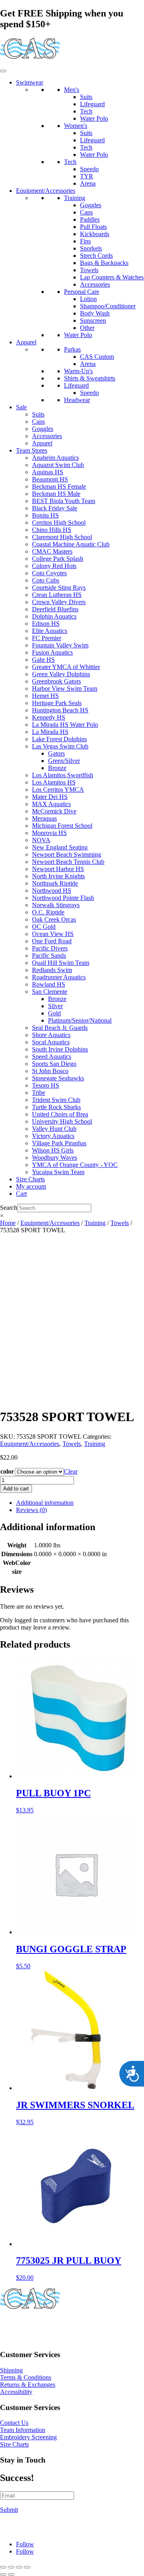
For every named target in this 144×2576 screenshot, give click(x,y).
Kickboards (95, 234)
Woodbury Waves (55, 1158)
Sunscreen (93, 320)
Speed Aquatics (52, 1056)
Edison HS (46, 624)
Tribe (39, 1093)
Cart (21, 1194)
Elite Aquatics (50, 631)
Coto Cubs (46, 580)
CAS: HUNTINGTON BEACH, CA (48, 2325)
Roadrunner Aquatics (59, 977)
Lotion (88, 299)
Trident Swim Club (56, 1100)
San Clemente (50, 992)
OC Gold (44, 927)
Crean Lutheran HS (57, 595)
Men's (72, 90)
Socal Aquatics (51, 1042)
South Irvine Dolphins (60, 1049)
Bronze (57, 768)
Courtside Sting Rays (59, 587)
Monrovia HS (49, 833)
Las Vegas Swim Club (60, 746)
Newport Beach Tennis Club (68, 862)
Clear (71, 1471)
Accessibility (16, 2392)
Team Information (23, 2430)
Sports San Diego (54, 1064)
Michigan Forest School (62, 826)
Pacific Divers (50, 948)
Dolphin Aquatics (54, 616)
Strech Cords (96, 256)
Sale (21, 407)
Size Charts (30, 1179)
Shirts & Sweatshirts (90, 378)
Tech (86, 111)
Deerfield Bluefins (55, 609)
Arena (88, 183)
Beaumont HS (50, 479)
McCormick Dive (54, 811)
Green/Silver (64, 761)
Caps (86, 212)
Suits (86, 97)
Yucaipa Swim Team (58, 1172)
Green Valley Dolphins (61, 674)
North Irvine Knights (58, 876)
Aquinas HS (48, 472)
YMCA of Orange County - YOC (75, 1165)
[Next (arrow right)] (11, 2574)
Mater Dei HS (50, 797)
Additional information (45, 1503)
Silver (55, 1006)
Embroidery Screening (28, 2437)
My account (31, 1186)
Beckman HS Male (56, 494)
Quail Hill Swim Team (61, 963)
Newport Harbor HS (58, 869)
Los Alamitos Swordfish (63, 775)
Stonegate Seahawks (58, 1078)
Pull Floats (93, 227)
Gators (56, 753)
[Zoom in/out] (3, 2567)
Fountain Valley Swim (60, 645)
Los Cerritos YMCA (58, 790)
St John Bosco (50, 1071)
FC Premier (47, 638)
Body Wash (95, 313)
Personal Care (82, 292)
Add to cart (16, 1489)
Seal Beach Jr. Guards (60, 1028)
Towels (89, 270)
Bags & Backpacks (104, 263)
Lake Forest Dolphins (59, 739)
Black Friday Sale (55, 508)
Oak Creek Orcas (54, 919)
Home (8, 1223)
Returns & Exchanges (28, 2385)
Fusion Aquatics (52, 652)
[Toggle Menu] (3, 71)
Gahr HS (43, 660)
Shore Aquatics (51, 1035)
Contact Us (14, 2423)
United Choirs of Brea (60, 1114)
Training (75, 198)
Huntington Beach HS (60, 710)
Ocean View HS (53, 934)
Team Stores (32, 450)
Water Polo (94, 118)
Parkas (72, 349)
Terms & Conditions (26, 2377)
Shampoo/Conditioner (108, 306)
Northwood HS (52, 891)
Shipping (11, 2370)
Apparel (26, 342)
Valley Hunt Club (54, 1129)
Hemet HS (45, 696)
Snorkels (91, 248)
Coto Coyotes (49, 573)
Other (87, 328)
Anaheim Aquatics (55, 458)
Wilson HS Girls (53, 1150)
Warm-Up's (78, 371)
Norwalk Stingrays (56, 905)
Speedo (89, 169)
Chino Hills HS (52, 530)
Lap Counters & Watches (112, 277)
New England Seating (60, 847)
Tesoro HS (46, 1085)
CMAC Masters (52, 551)
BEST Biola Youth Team (64, 501)
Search (9, 1208)
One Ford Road (52, 941)
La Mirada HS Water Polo (65, 725)
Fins (85, 241)
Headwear (77, 400)
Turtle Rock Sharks (56, 1107)
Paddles (90, 219)
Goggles (91, 205)
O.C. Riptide (48, 912)
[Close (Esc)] (27, 2567)
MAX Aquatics (51, 804)
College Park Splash (58, 559)
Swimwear (30, 82)
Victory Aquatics (53, 1136)
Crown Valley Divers (59, 602)
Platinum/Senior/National (80, 1020)
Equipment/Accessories (46, 191)
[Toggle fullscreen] (11, 2567)
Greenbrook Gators (56, 681)
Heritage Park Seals (57, 703)
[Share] (19, 2567)
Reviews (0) (31, 1510)
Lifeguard (92, 104)
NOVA (41, 840)
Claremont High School (62, 537)
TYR (87, 176)
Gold (54, 1013)
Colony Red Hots (54, 566)
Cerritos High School (59, 523)
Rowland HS (49, 984)
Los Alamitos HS (54, 782)
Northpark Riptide (55, 883)
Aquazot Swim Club (58, 465)
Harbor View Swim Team (65, 688)
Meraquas (44, 818)
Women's (76, 126)
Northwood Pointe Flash (63, 898)
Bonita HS (45, 515)
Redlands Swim (52, 970)
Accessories (95, 284)
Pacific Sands (49, 955)
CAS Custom (97, 357)
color (7, 1471)
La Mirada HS (50, 732)
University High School (62, 1121)
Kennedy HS (49, 717)
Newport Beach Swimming (67, 854)
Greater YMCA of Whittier (66, 667)
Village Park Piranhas (59, 1143)
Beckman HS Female (59, 486)
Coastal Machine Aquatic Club (71, 544)
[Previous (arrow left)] (3, 2574)
